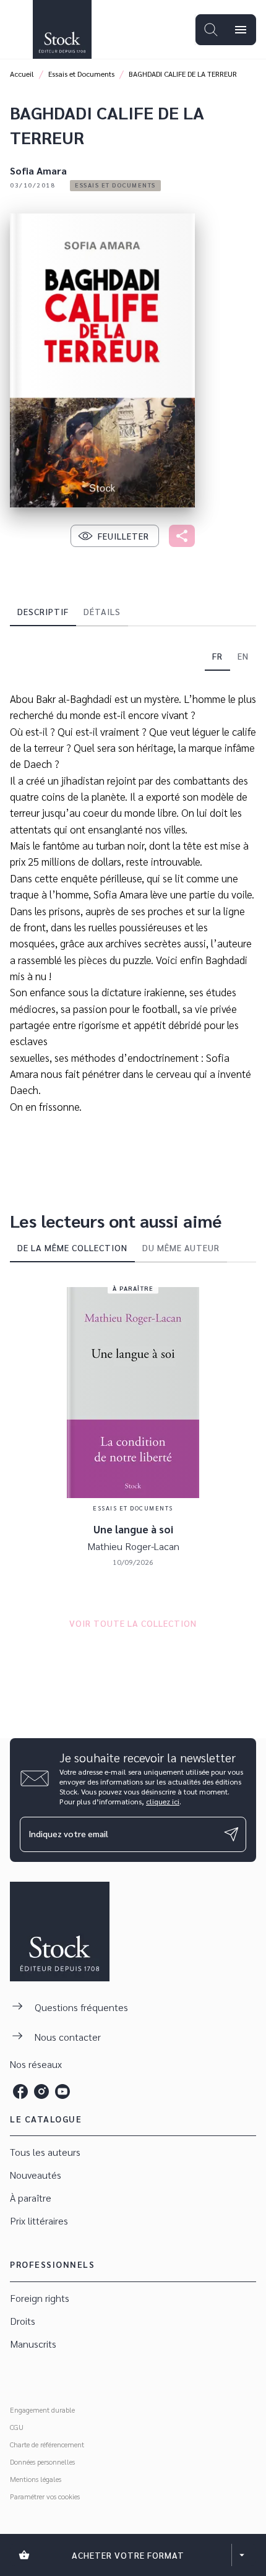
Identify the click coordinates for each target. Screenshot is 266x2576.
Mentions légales (36, 2479)
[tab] (43, 611)
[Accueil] (62, 29)
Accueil (22, 74)
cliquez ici (163, 1801)
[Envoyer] (231, 1834)
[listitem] (20, 2091)
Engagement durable (42, 2410)
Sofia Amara (38, 170)
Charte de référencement (47, 2444)
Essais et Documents (81, 74)
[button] (115, 186)
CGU (17, 2427)
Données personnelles (42, 2462)
